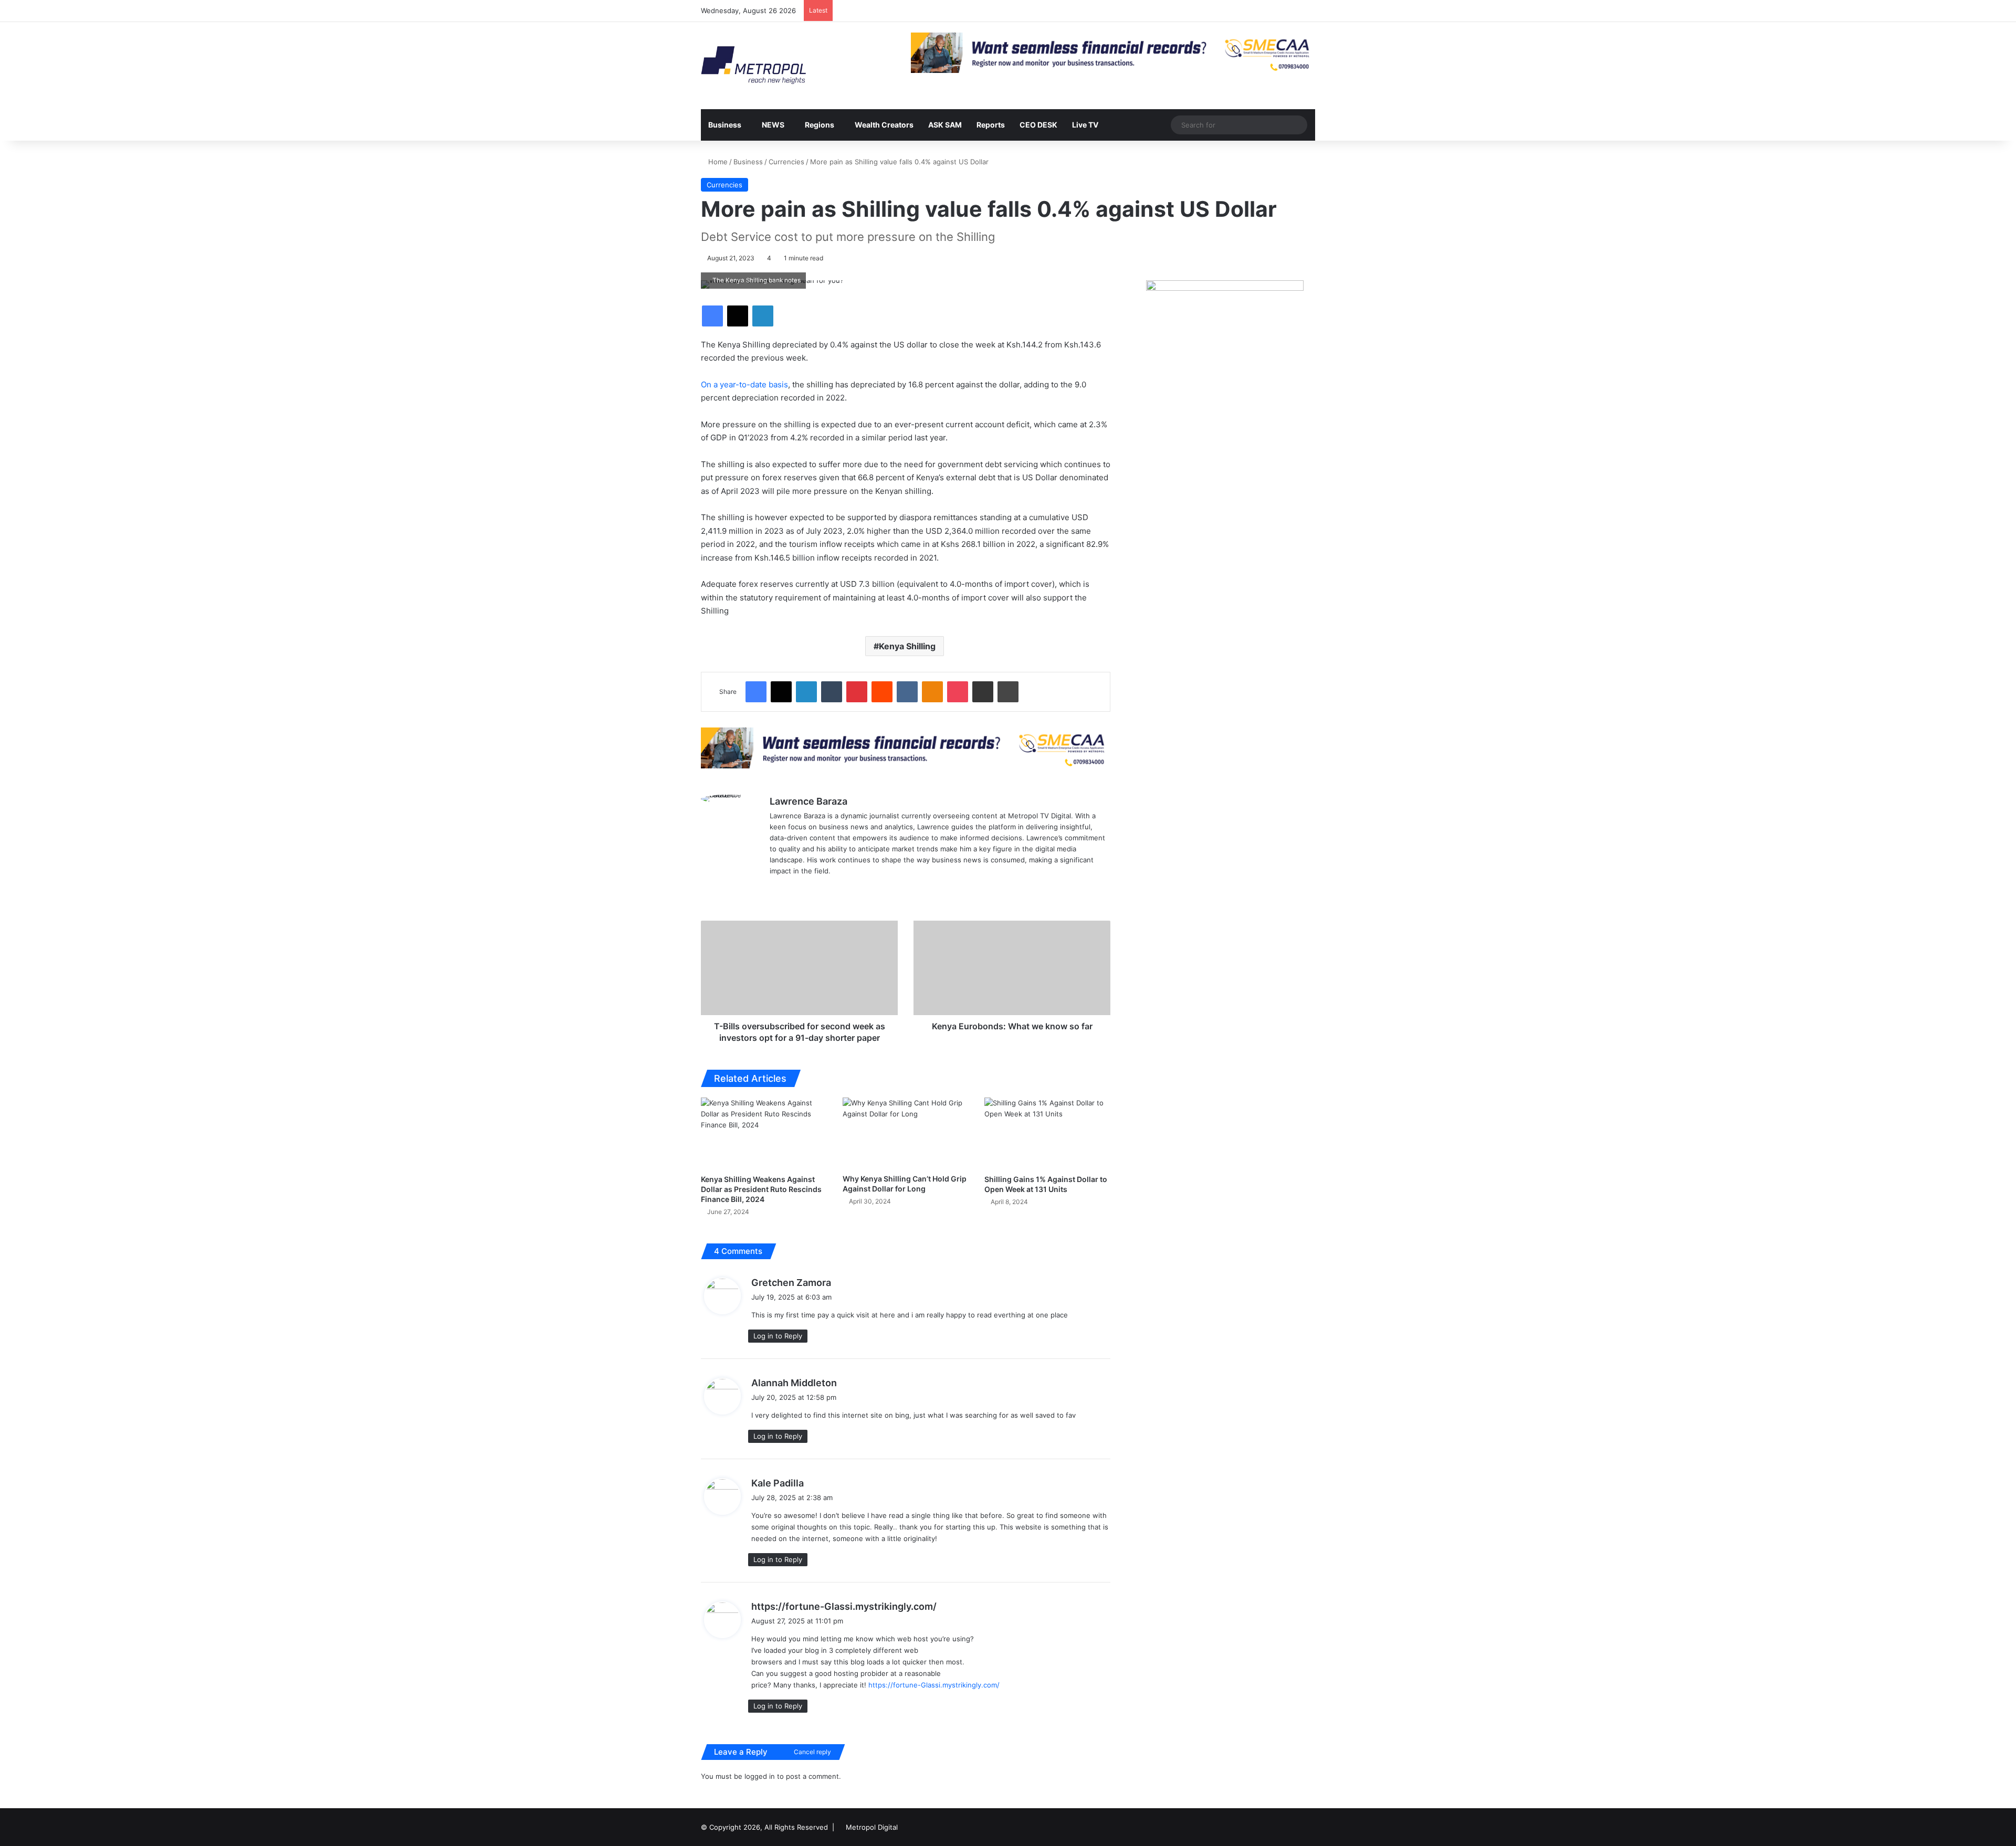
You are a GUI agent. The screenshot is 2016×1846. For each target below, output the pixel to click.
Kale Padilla (778, 1483)
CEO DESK (1038, 125)
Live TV (1085, 125)
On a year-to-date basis (744, 384)
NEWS (773, 125)
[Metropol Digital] (753, 66)
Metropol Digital (872, 1827)
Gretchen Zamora (791, 1283)
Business (725, 125)
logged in (760, 1776)
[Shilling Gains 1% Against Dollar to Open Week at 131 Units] (1047, 1133)
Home (717, 162)
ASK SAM (945, 125)
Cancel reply (812, 1752)
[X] (776, 888)
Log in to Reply (778, 1336)
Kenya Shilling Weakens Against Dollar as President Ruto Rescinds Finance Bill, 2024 (761, 1189)
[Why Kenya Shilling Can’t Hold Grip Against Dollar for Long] (906, 1133)
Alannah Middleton (794, 1383)
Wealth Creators (884, 125)
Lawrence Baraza (808, 801)
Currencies (786, 162)
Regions (820, 125)
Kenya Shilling (907, 646)
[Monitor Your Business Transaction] (906, 747)
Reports (991, 125)
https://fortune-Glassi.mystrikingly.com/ (844, 1606)
